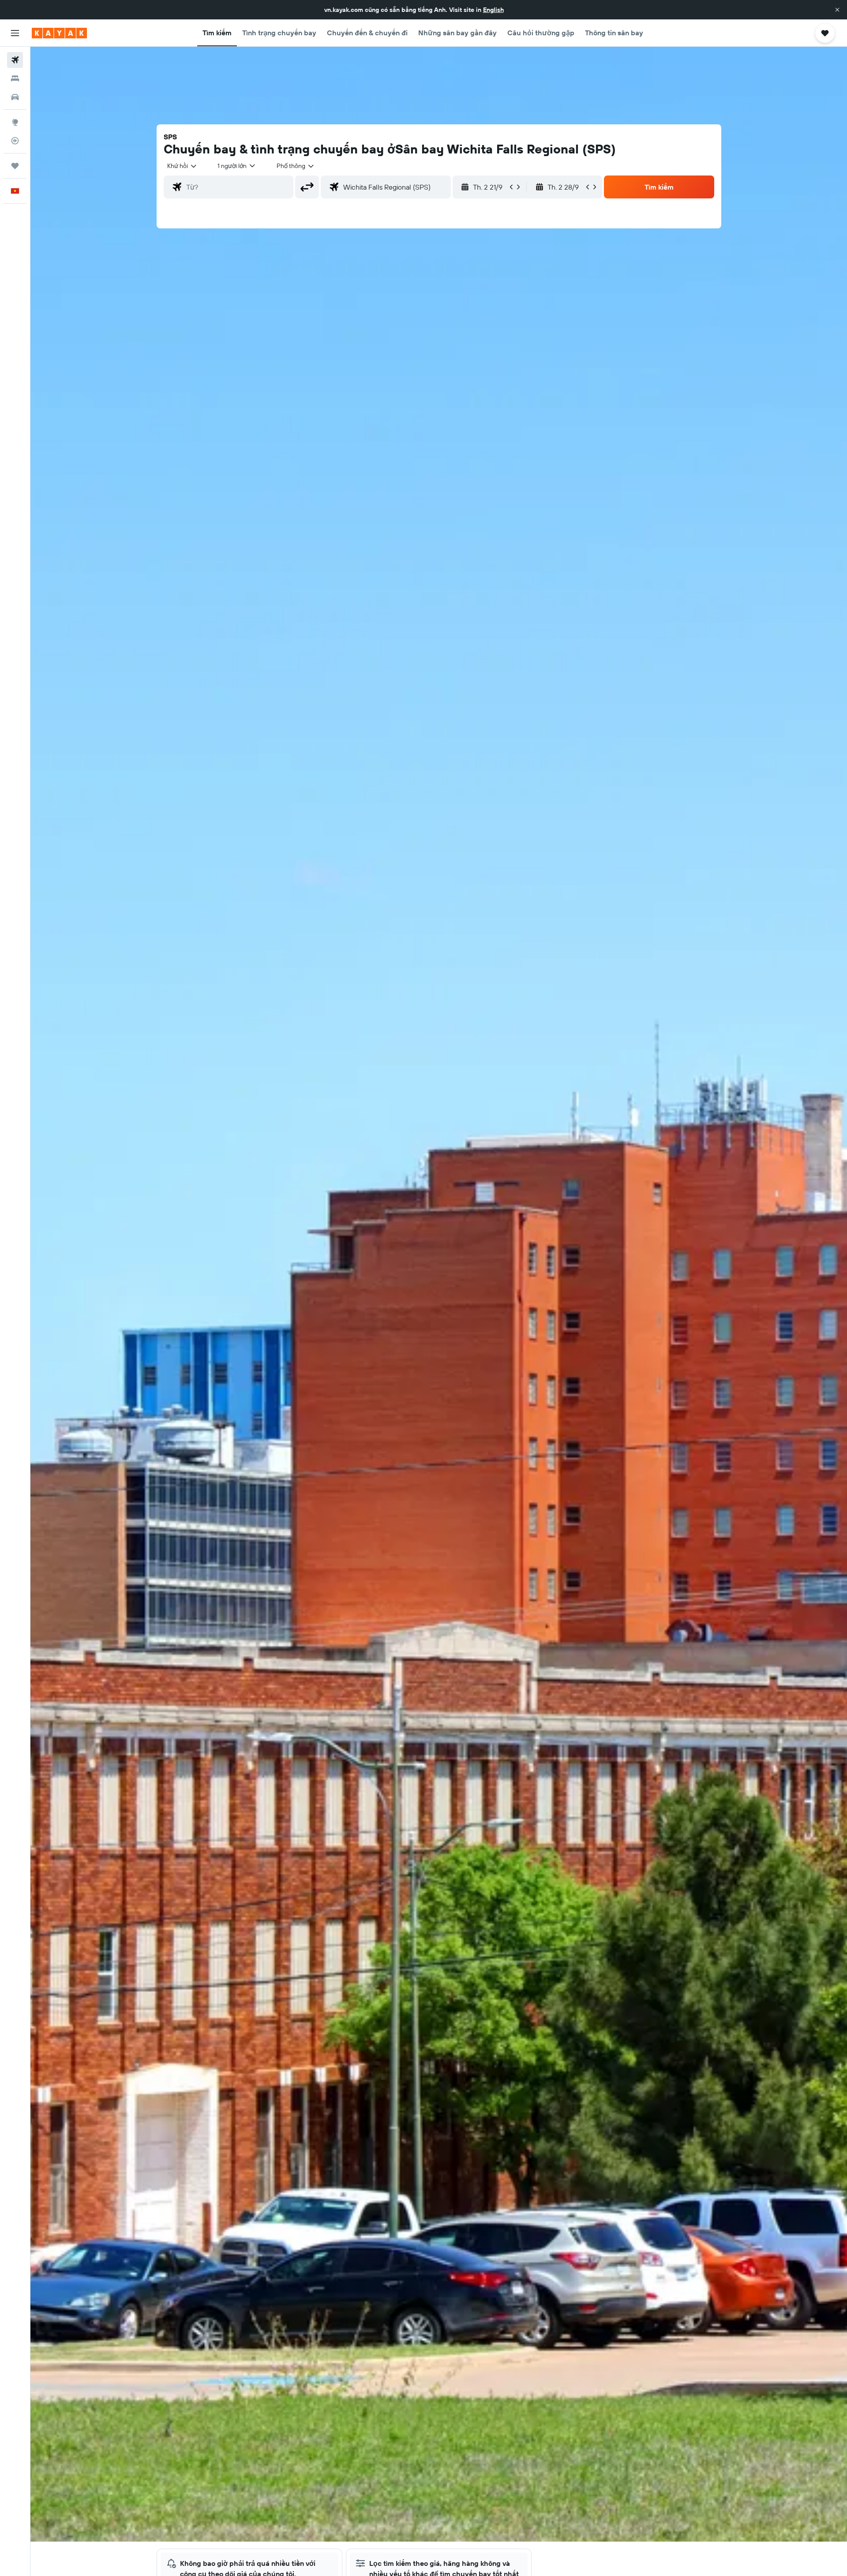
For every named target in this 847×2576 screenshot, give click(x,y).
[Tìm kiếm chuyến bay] (15, 60)
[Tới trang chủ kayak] (59, 33)
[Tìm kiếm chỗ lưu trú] (15, 78)
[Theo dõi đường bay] (15, 141)
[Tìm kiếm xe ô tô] (15, 97)
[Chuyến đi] (15, 166)
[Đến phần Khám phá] (15, 122)
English (493, 10)
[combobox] (182, 166)
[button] (837, 10)
